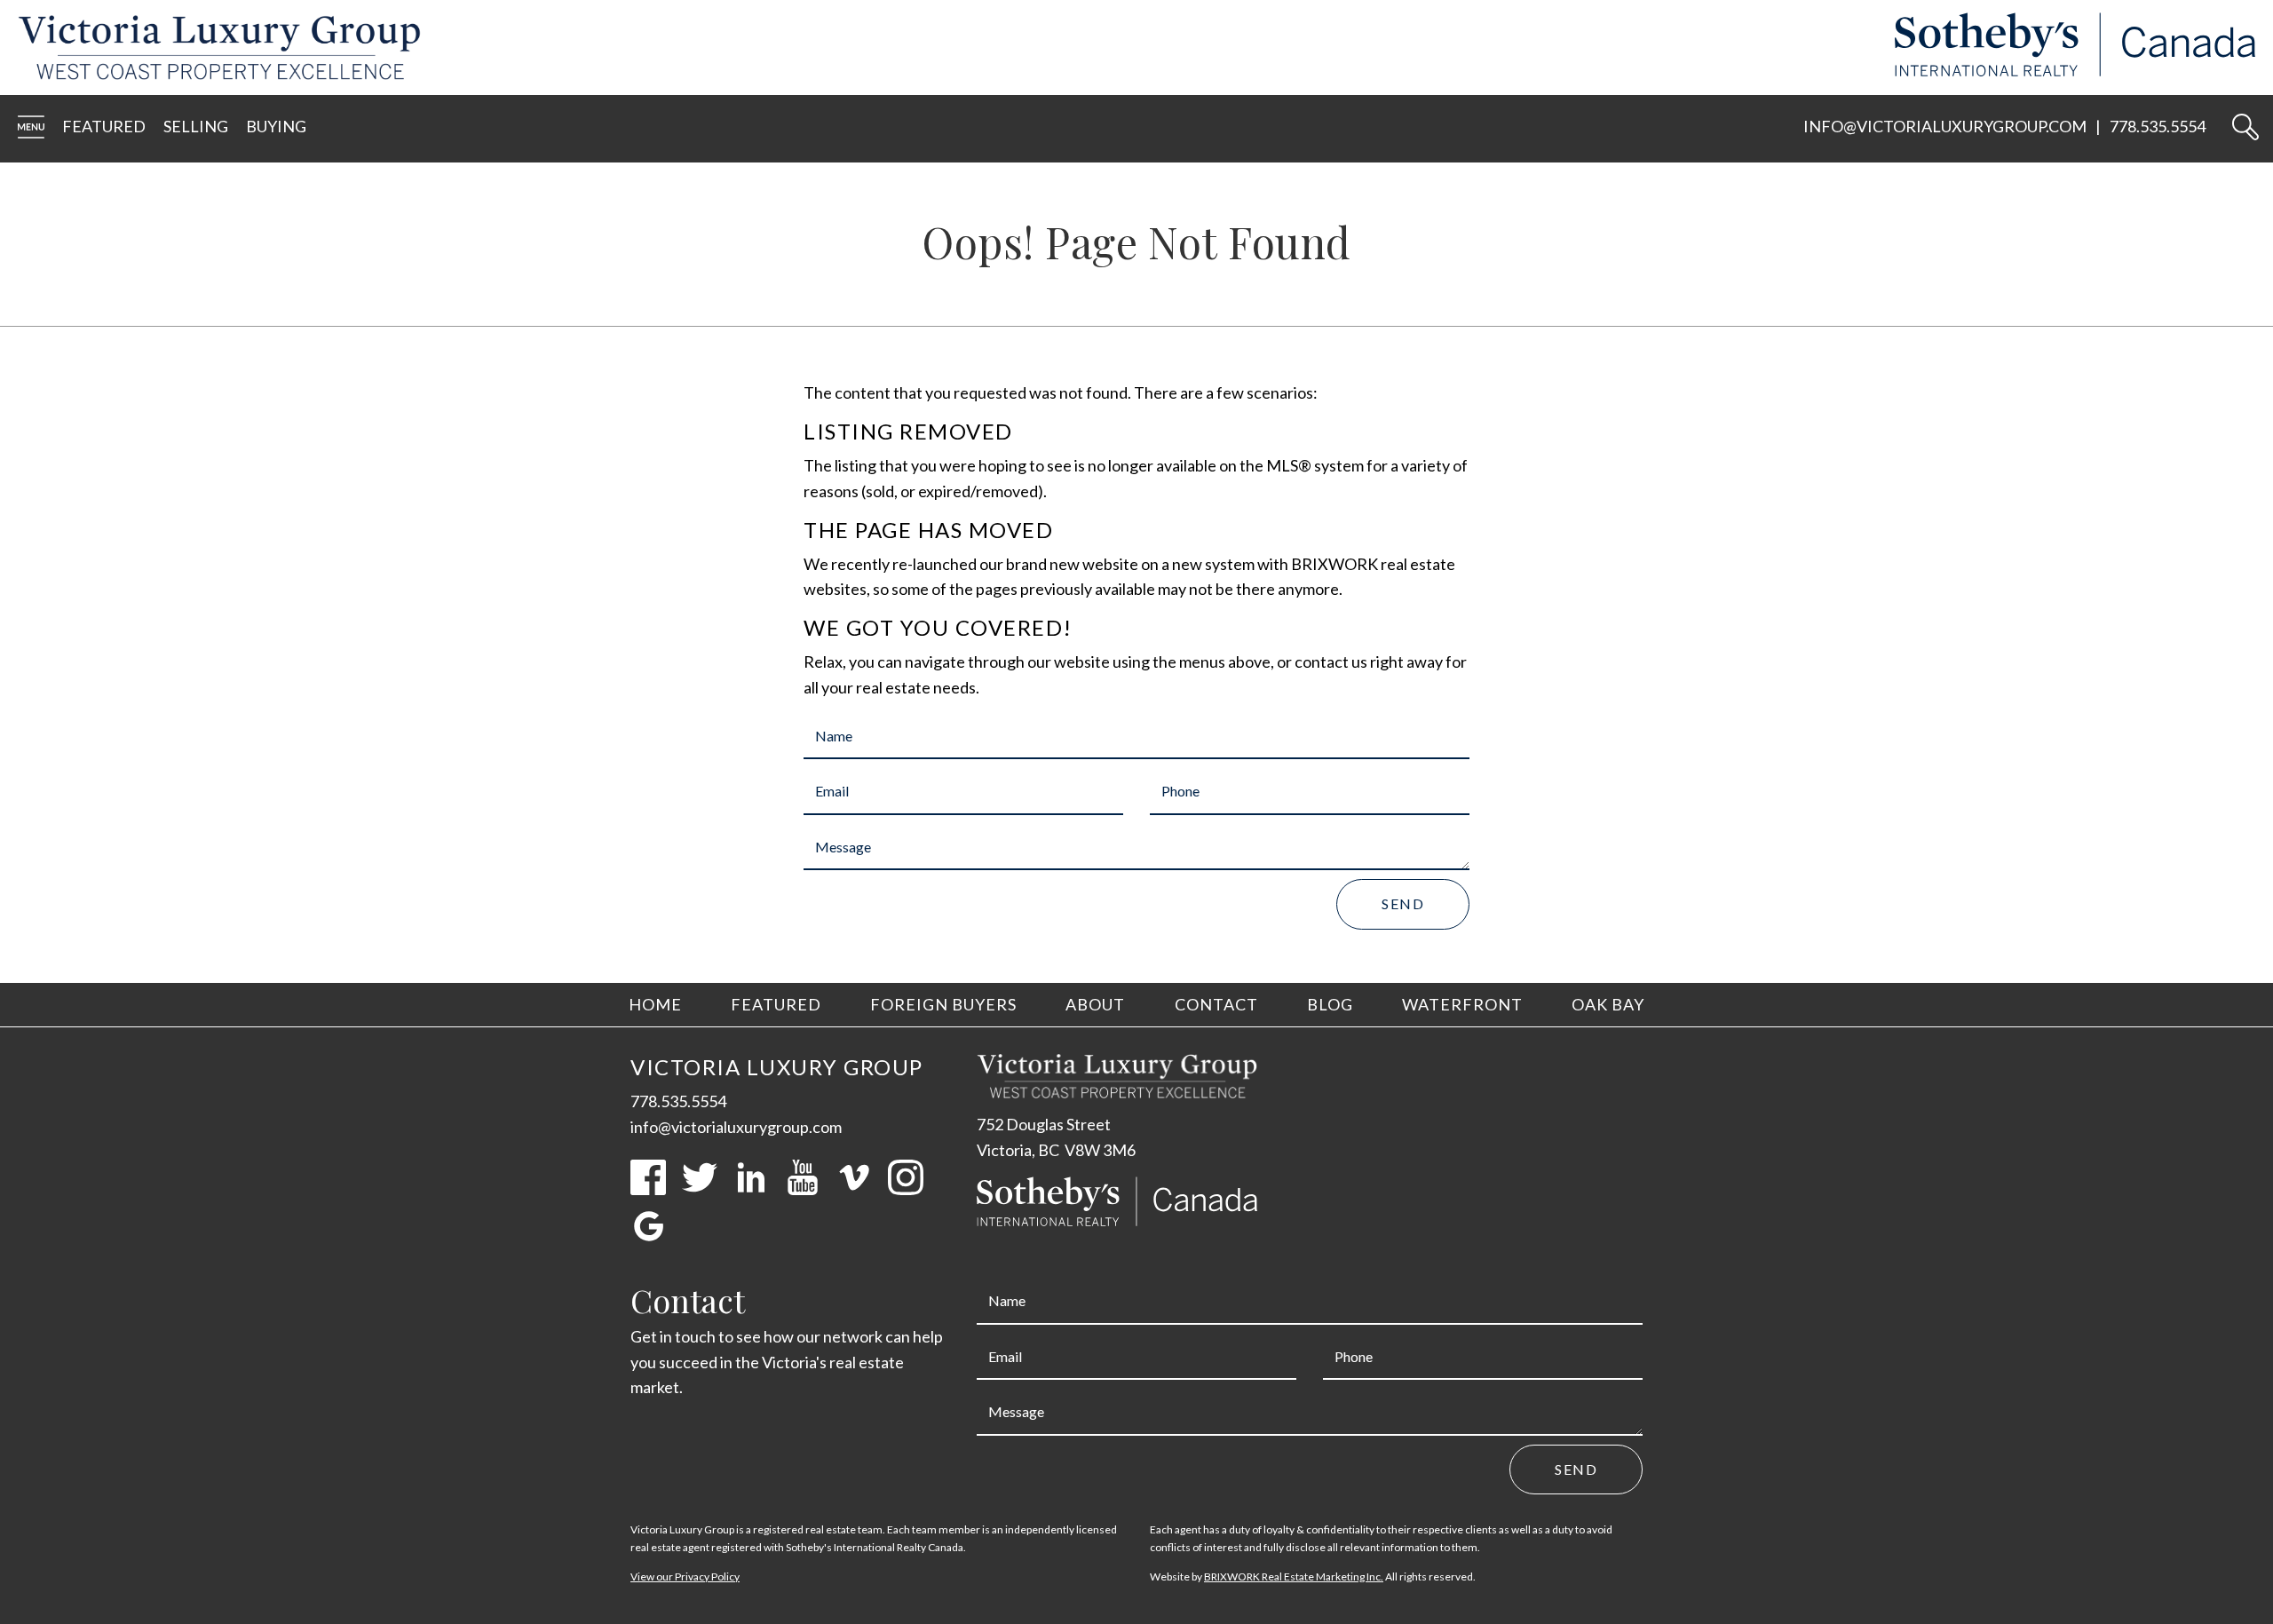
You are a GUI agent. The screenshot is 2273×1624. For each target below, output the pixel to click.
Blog (1330, 1004)
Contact (1216, 1004)
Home (655, 1004)
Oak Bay (1608, 1004)
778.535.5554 (2158, 126)
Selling (196, 126)
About (1095, 1004)
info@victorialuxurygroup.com (1945, 126)
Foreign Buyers (943, 1004)
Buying (276, 126)
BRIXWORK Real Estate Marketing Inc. (1294, 1576)
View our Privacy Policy (685, 1576)
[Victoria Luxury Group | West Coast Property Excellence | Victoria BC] (210, 47)
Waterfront (1462, 1004)
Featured (104, 126)
